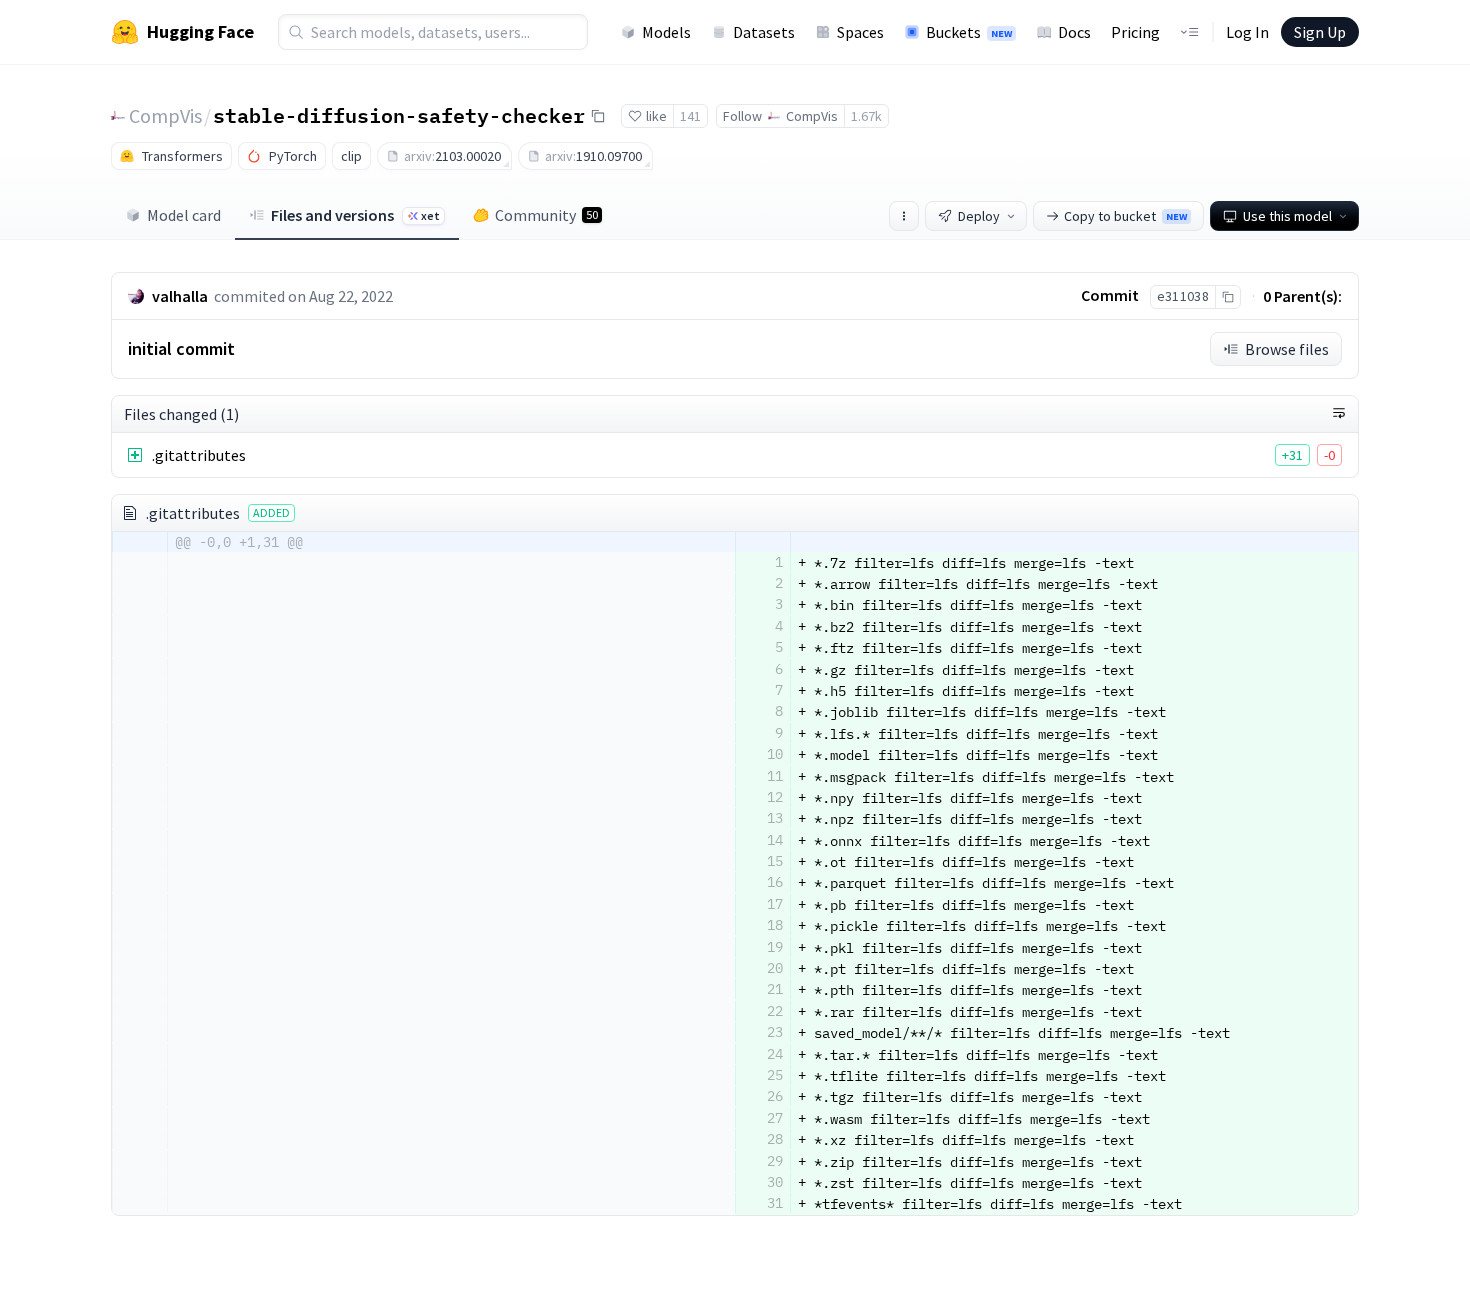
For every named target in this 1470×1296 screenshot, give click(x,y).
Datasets (764, 32)
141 (690, 116)
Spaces (860, 32)
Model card (184, 215)
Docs (1074, 32)
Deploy (979, 216)
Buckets (969, 32)
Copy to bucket (1125, 216)
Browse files (1287, 349)
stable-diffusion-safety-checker (399, 115)
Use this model (1287, 216)
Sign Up (1320, 32)
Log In (1247, 32)
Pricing (1135, 32)
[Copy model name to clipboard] (598, 116)
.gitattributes (199, 455)
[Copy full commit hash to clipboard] (1227, 297)
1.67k (866, 116)
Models (666, 32)
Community (546, 215)
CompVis (165, 115)
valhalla (180, 296)
